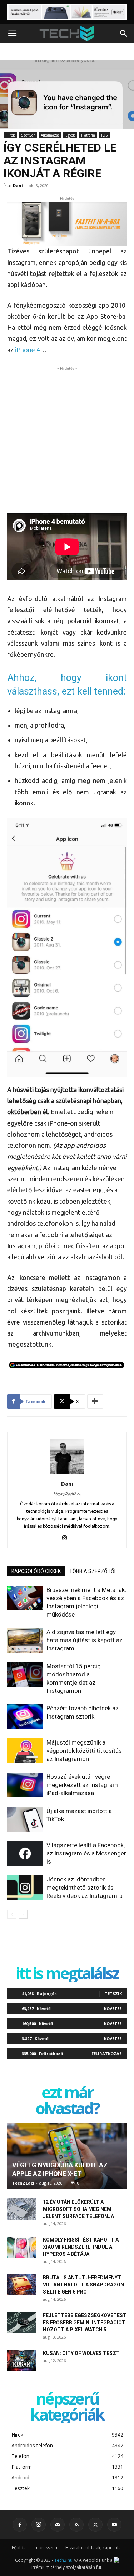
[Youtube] (114, 2525)
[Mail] (58, 2525)
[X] (95, 2525)
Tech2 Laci (23, 2183)
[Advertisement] (67, 439)
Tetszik (113, 1994)
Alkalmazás (50, 135)
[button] (12, 34)
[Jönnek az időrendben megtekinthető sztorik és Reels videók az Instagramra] (25, 1888)
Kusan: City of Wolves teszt (81, 2353)
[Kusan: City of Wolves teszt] (21, 2360)
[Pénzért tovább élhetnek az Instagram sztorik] (25, 1717)
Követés (113, 2009)
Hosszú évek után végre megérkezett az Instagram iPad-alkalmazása (82, 1785)
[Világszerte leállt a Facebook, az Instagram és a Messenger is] (25, 1853)
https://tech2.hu (67, 1494)
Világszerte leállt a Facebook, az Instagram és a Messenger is (86, 1853)
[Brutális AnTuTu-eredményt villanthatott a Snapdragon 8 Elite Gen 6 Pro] (21, 2285)
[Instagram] (67, 1538)
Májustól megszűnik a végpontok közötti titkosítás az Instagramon (84, 1751)
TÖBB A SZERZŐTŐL (93, 1571)
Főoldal (19, 2548)
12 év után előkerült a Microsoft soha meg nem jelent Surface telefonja (78, 2209)
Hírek (10, 135)
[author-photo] (67, 1474)
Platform (88, 135)
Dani (18, 186)
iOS (104, 135)
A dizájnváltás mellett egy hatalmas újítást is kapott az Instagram (85, 1640)
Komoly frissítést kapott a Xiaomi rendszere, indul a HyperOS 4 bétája (81, 2247)
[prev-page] (12, 1914)
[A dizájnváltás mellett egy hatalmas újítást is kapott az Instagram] (25, 1640)
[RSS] (76, 2525)
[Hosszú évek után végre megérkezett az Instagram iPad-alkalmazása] (25, 1785)
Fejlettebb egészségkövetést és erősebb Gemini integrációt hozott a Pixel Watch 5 (85, 2323)
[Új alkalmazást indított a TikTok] (25, 1819)
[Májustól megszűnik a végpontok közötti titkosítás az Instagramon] (25, 1751)
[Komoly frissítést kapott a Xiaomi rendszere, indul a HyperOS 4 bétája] (21, 2247)
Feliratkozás (107, 2053)
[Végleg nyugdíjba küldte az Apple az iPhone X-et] (67, 2156)
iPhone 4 (28, 350)
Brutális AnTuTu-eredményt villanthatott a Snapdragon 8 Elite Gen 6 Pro (83, 2285)
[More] (95, 1402)
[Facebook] (20, 2525)
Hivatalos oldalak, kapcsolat (94, 2548)
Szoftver (28, 135)
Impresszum (46, 2548)
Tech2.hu (63, 2560)
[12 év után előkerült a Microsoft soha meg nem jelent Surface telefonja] (21, 2209)
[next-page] (23, 1914)
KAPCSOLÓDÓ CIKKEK (36, 1571)
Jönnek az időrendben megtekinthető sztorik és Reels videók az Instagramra (85, 1888)
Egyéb (70, 135)
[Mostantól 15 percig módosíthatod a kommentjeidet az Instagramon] (25, 1674)
